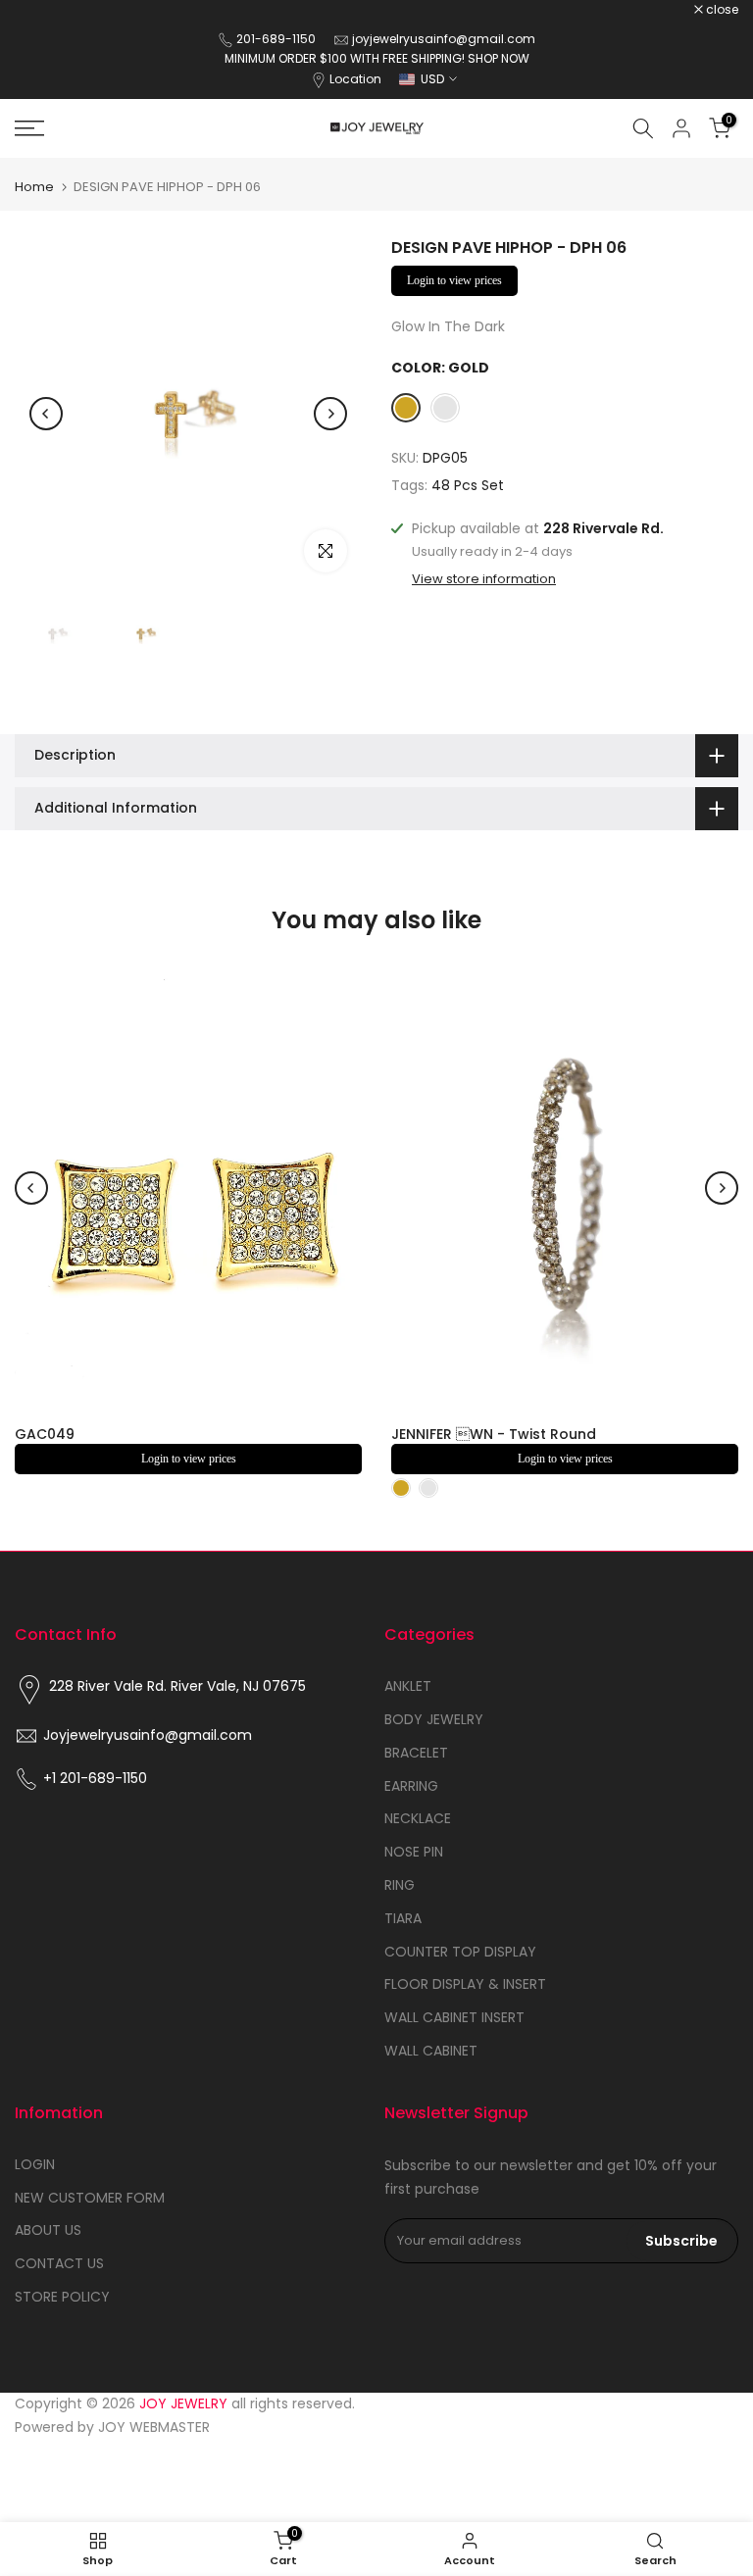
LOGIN (35, 2164)
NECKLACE (418, 1818)
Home (34, 187)
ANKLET (408, 1686)
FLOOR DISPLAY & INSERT (465, 1984)
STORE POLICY (62, 2297)
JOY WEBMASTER (154, 2427)
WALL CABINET (431, 2051)
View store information (484, 579)
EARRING (411, 1786)
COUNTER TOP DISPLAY (460, 1952)
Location (355, 79)
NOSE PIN (414, 1852)
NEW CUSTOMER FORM (90, 2198)
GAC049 (45, 1434)
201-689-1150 (277, 39)
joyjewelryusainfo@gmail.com (444, 39)
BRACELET (416, 1753)
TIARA (403, 1918)
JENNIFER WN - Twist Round (494, 1434)
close (41, 10)
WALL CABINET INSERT (454, 2017)
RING (400, 1885)
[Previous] (46, 414)
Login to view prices (454, 280)
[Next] (330, 414)
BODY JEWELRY (434, 1719)
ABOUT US (48, 2230)
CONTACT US (59, 2263)
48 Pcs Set (468, 485)
